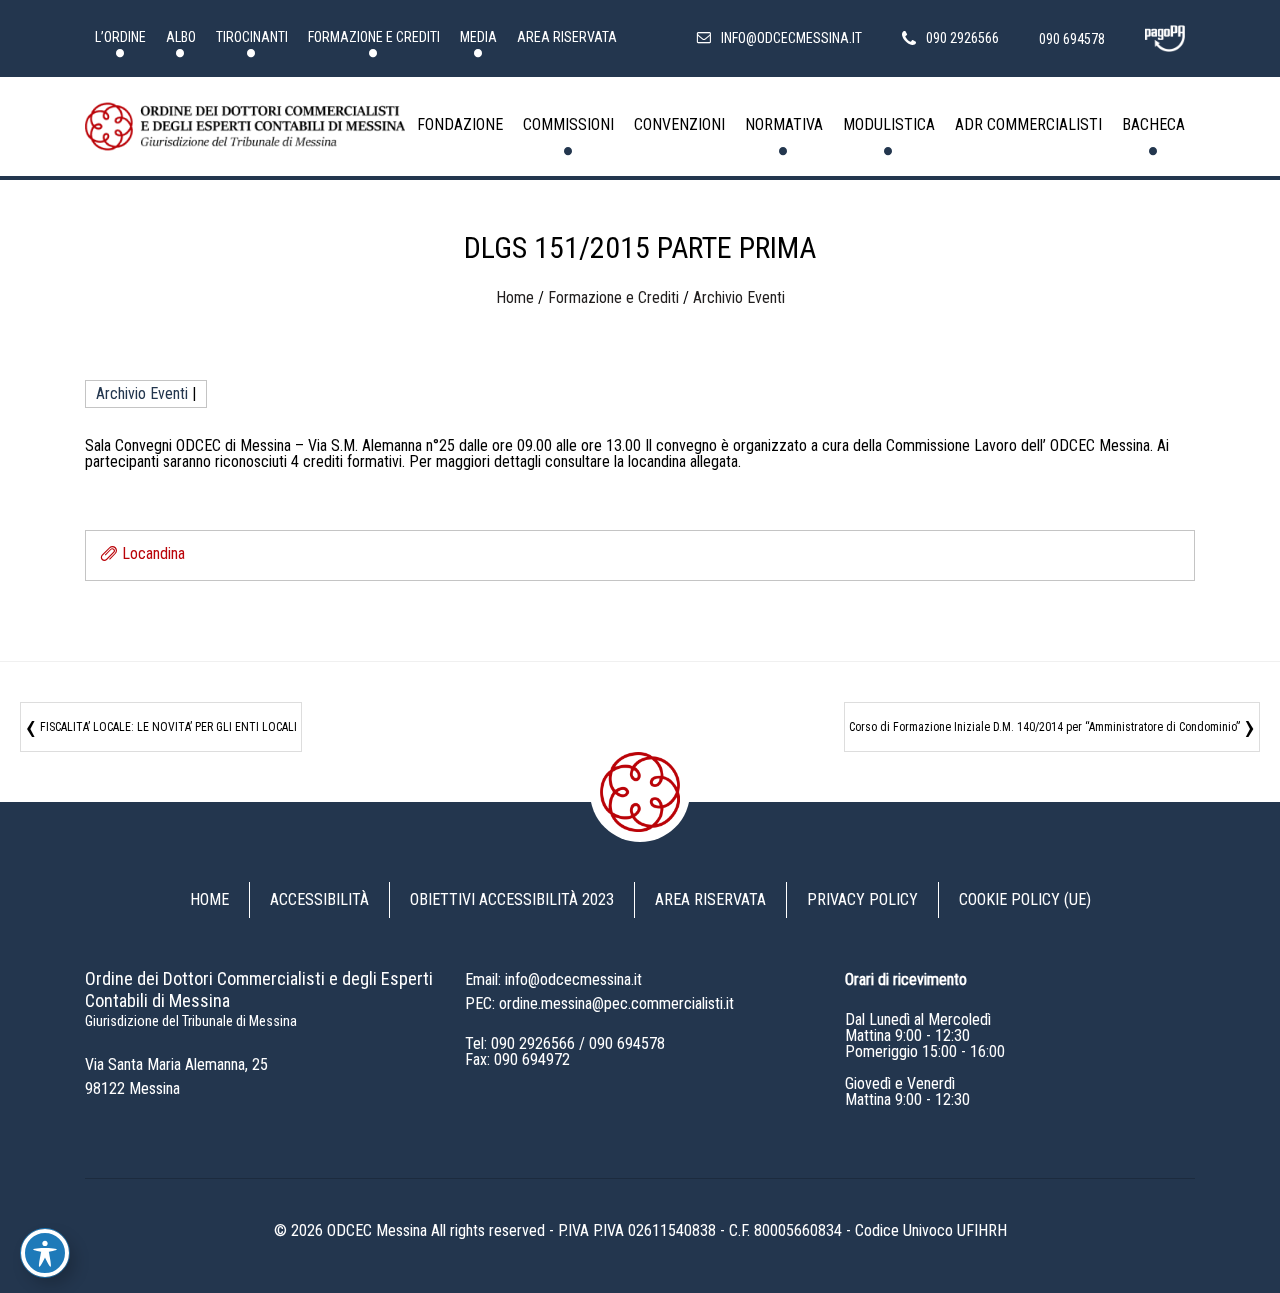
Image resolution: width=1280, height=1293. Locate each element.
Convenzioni (679, 124)
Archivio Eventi (739, 297)
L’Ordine (120, 37)
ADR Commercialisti (1028, 124)
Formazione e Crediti (374, 37)
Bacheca (1153, 124)
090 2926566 (533, 1043)
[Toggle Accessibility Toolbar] (45, 1253)
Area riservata (567, 37)
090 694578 (627, 1043)
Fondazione (460, 124)
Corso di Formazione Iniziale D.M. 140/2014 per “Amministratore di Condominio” (1044, 727)
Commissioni (568, 124)
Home (515, 297)
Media (478, 37)
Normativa (784, 124)
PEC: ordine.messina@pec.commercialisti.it (599, 1003)
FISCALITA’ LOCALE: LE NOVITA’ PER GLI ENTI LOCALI (168, 727)
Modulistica (889, 124)
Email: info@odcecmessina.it (553, 979)
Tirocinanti (252, 37)
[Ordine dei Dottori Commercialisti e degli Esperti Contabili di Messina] (245, 127)
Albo (181, 37)
